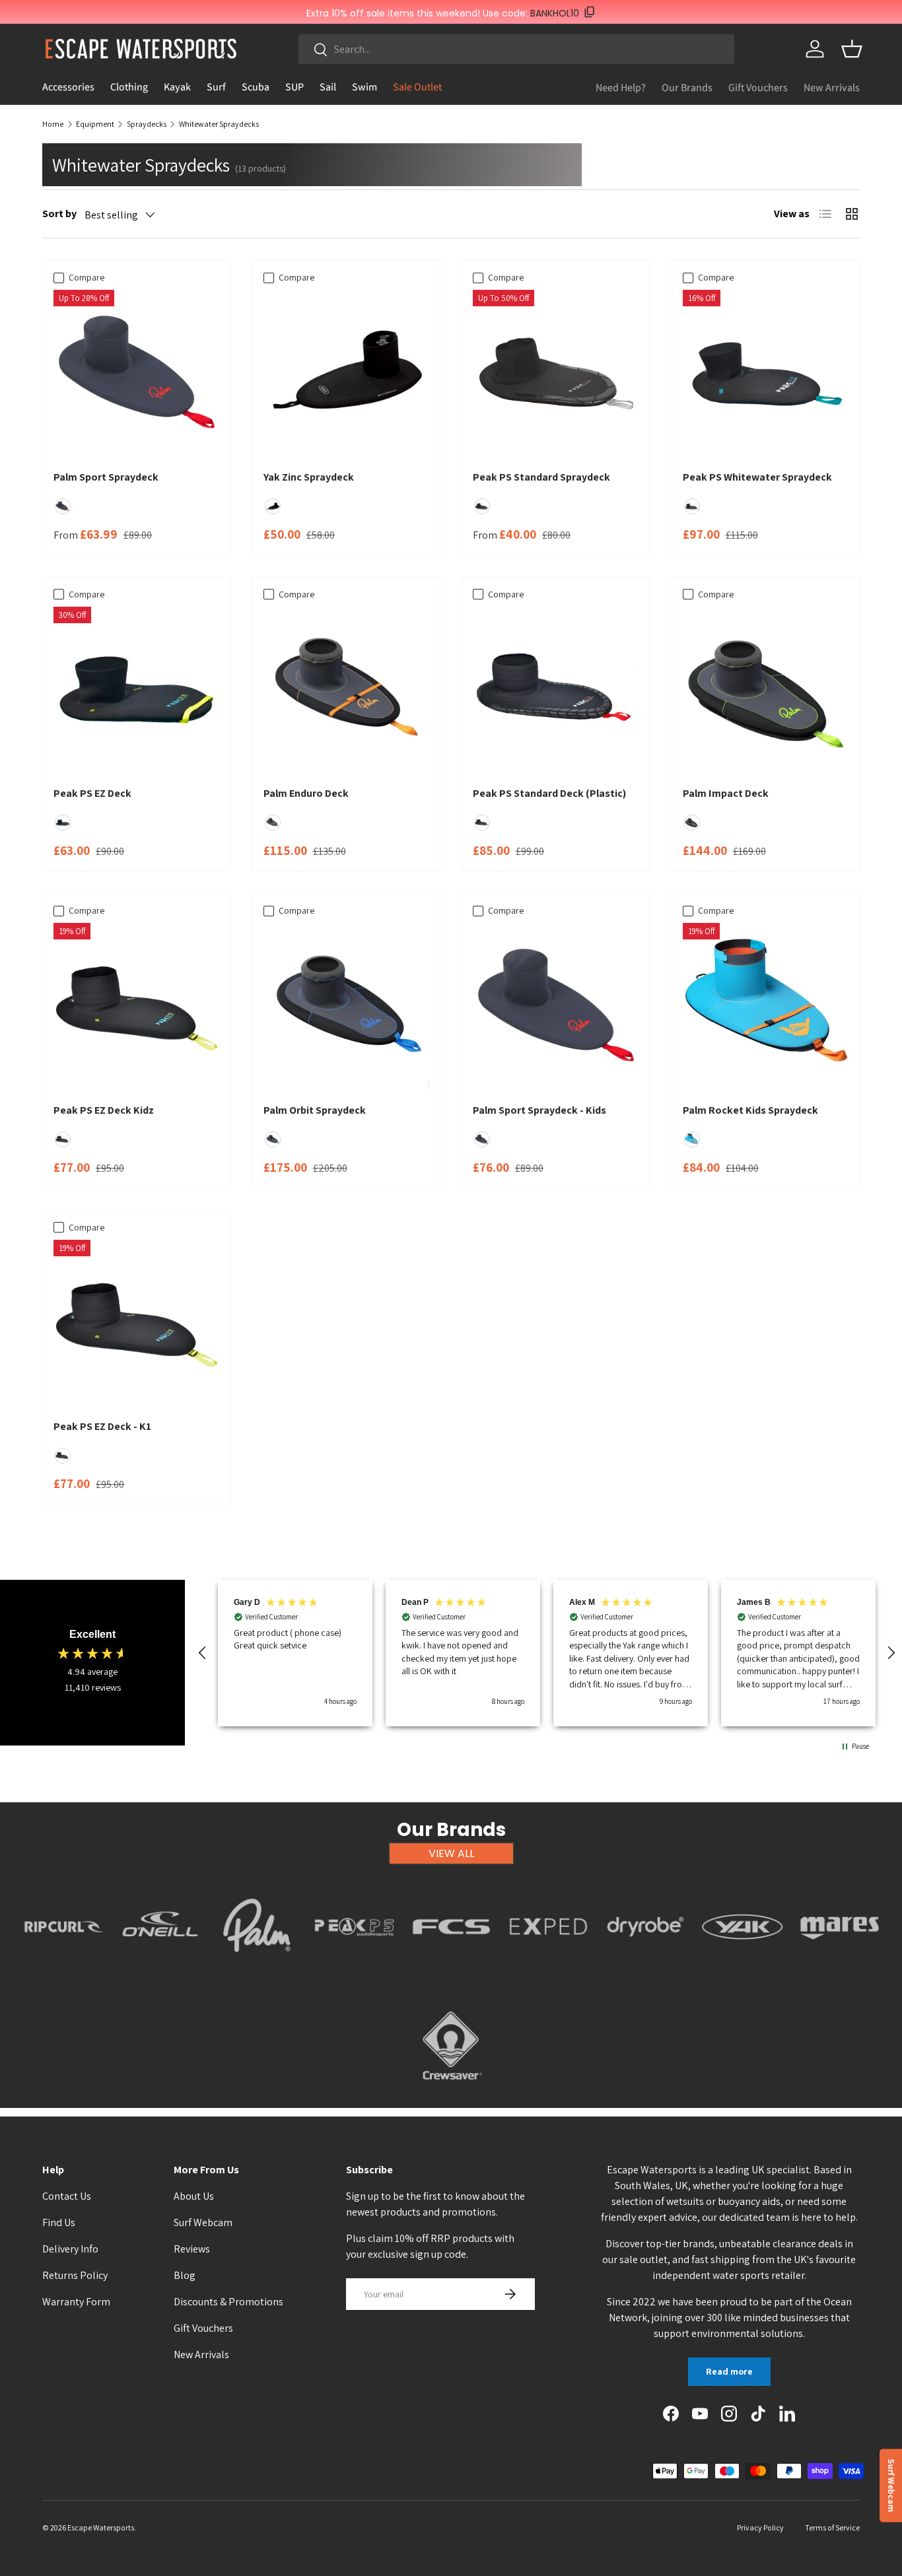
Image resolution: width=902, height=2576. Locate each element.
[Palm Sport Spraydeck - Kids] (556, 1006)
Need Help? (621, 87)
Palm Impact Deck (726, 793)
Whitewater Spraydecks (219, 124)
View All (451, 1853)
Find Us (59, 2222)
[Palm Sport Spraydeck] (137, 373)
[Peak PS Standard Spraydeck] (556, 373)
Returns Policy (75, 2275)
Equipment (95, 124)
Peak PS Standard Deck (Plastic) (549, 793)
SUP (295, 87)
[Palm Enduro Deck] (347, 690)
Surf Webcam (203, 2222)
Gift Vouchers (758, 87)
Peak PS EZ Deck (92, 793)
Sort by (59, 214)
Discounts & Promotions (228, 2302)
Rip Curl (63, 1969)
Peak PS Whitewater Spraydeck (757, 477)
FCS (451, 1969)
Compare (87, 277)
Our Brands (687, 87)
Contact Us (67, 2196)
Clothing (129, 87)
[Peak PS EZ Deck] (137, 690)
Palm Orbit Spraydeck (315, 1110)
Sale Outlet (417, 87)
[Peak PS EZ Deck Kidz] (137, 1006)
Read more (729, 2371)
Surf (216, 87)
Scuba (256, 87)
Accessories (68, 87)
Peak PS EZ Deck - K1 (102, 1426)
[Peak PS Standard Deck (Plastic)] (556, 690)
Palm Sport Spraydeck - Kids (539, 1110)
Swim (364, 87)
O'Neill (160, 1969)
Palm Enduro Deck (306, 793)
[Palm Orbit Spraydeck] (347, 1006)
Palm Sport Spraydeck (106, 477)
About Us (194, 2196)
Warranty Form (76, 2302)
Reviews (192, 2249)
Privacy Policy (760, 2527)
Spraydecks (147, 124)
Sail (328, 87)
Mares (840, 1969)
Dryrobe (645, 1969)
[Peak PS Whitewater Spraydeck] (766, 373)
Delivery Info (70, 2249)
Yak (742, 1969)
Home (53, 124)
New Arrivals (832, 87)
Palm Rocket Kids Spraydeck (750, 1110)
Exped (548, 1969)
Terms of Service (832, 2527)
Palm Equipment (257, 1969)
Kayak (177, 87)
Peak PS (354, 1969)
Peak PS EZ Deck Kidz (104, 1110)
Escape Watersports (101, 2527)
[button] (852, 49)
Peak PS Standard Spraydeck (541, 477)
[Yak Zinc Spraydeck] (347, 373)
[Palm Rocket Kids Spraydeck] (766, 1006)
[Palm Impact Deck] (766, 690)
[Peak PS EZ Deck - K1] (137, 1323)
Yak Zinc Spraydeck (309, 477)
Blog (185, 2275)
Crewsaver (451, 2087)
